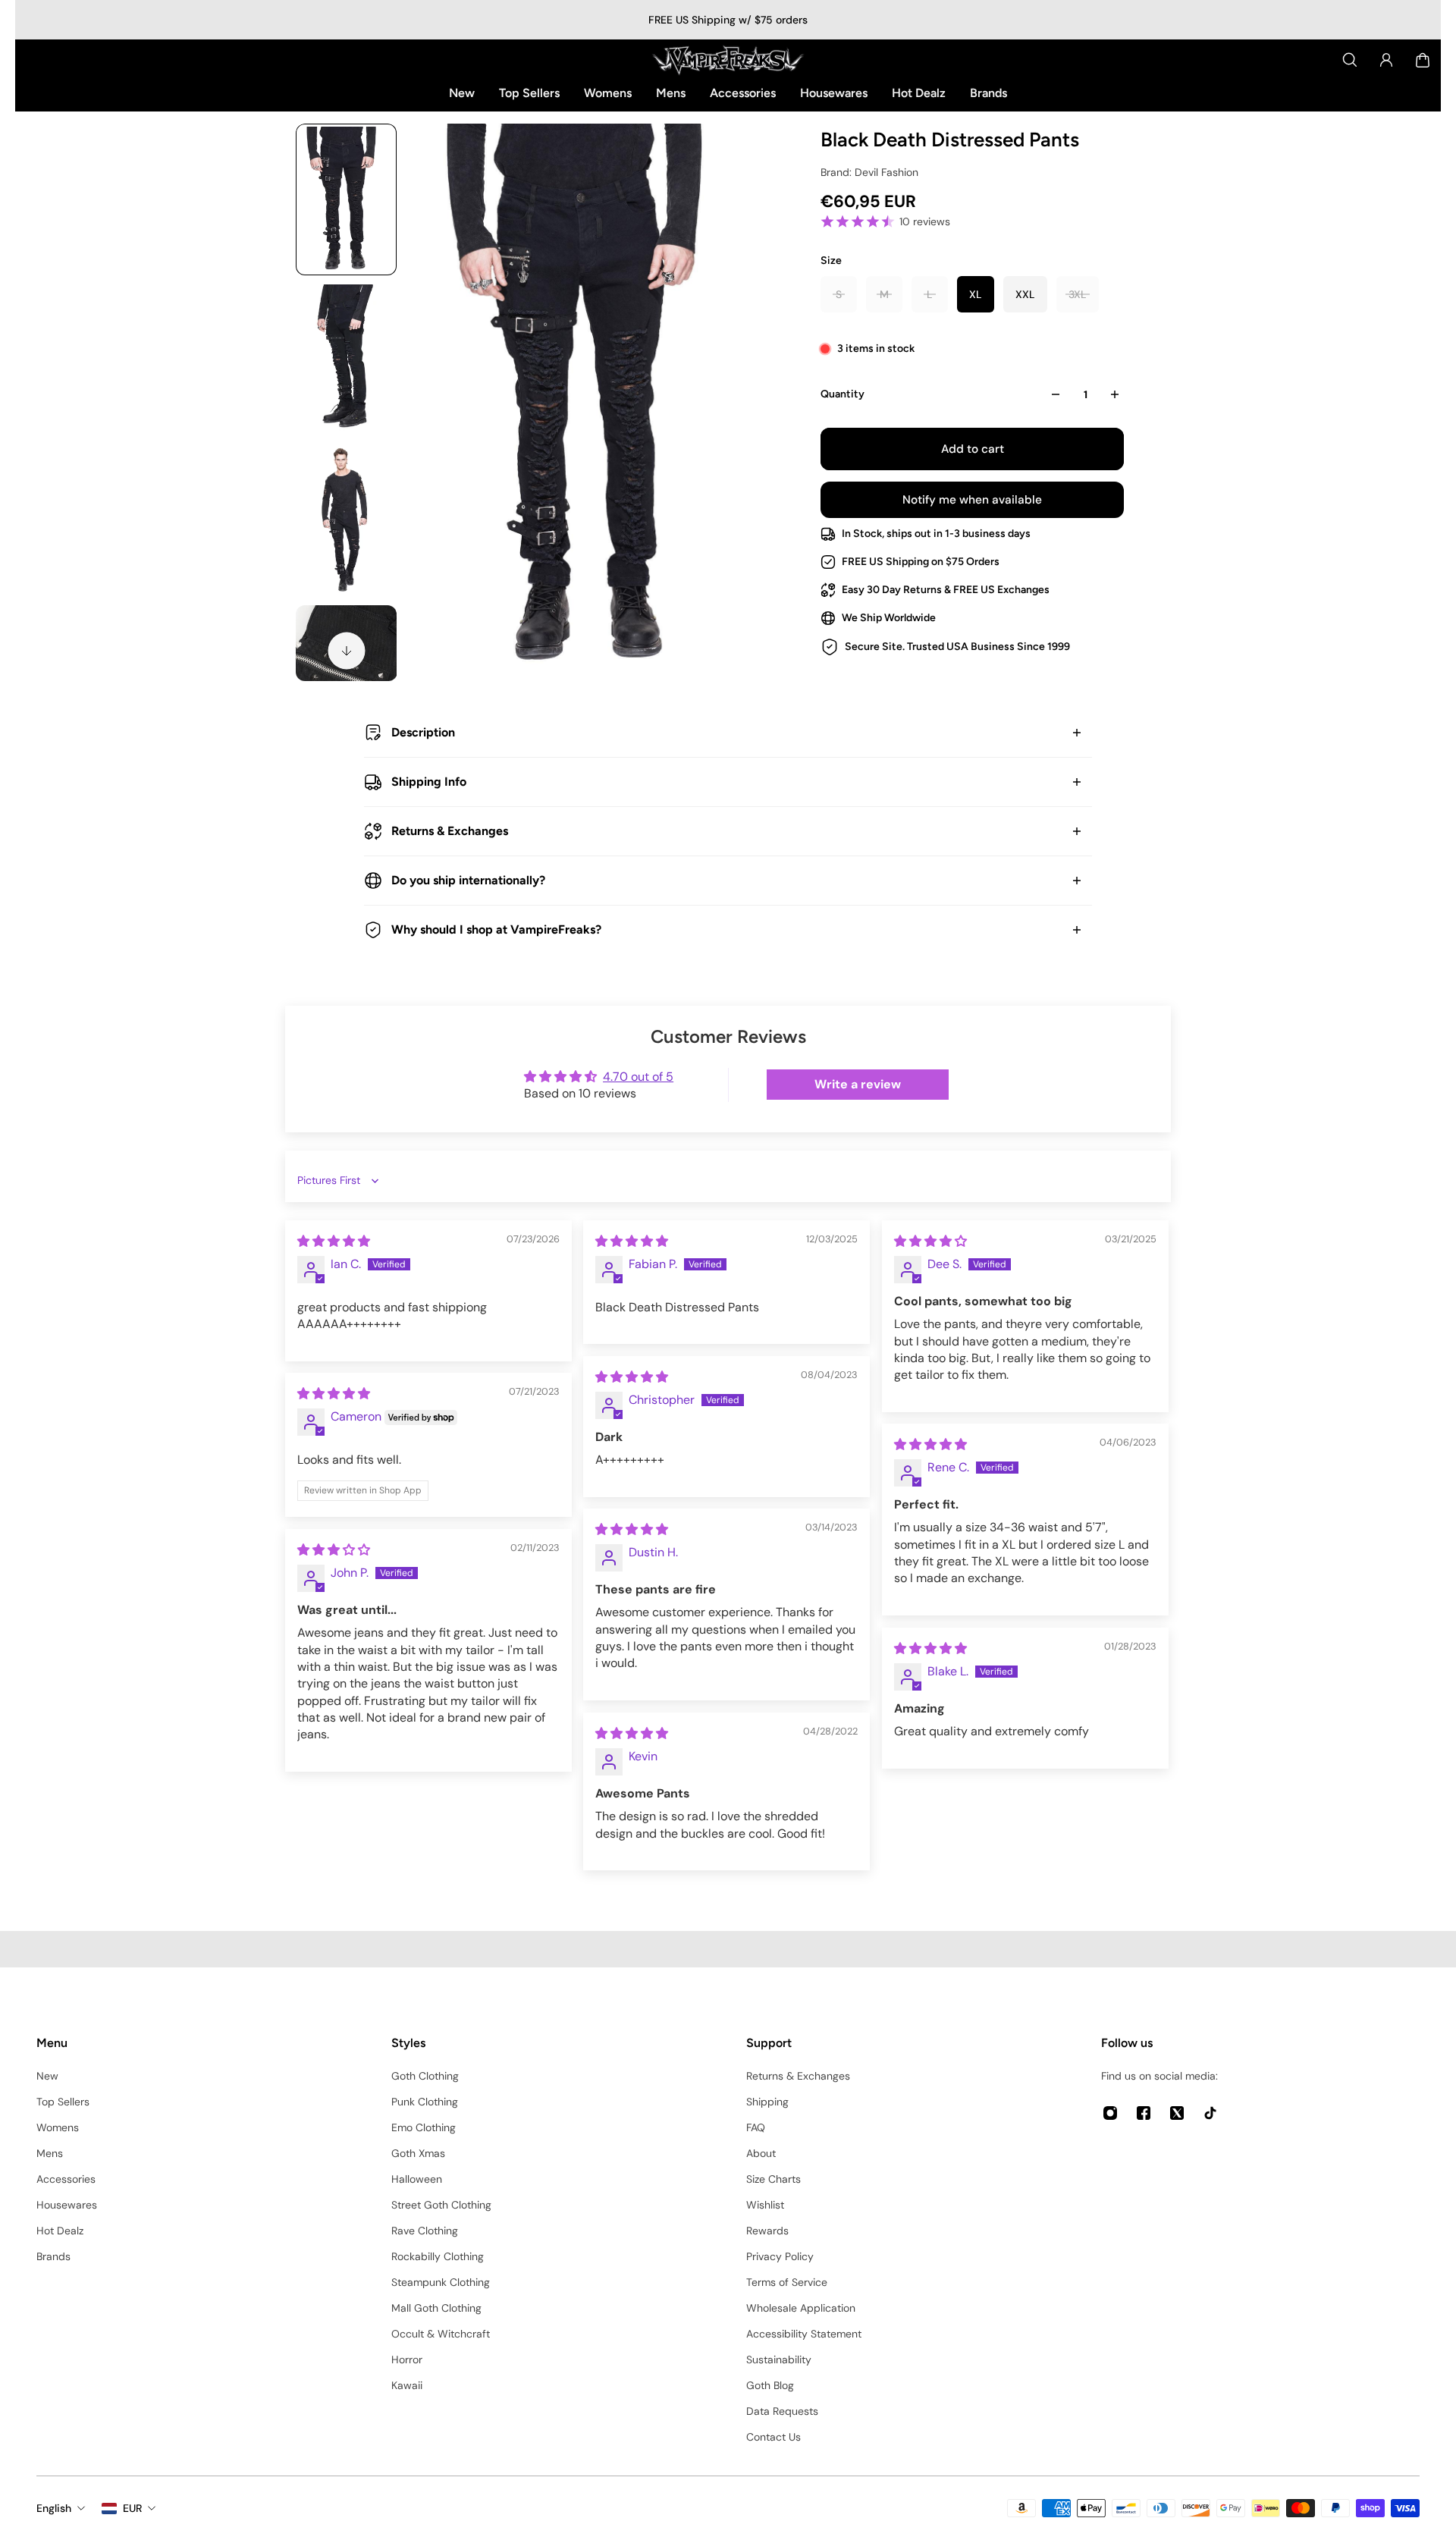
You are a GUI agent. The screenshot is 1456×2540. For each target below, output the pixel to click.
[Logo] (728, 60)
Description (423, 732)
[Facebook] (1144, 2113)
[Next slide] (347, 651)
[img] (334, 1241)
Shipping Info (429, 782)
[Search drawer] (1350, 60)
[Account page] (1386, 60)
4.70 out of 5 (638, 1077)
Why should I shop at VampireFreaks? (496, 929)
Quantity (843, 394)
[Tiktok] (1210, 2113)
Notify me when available (972, 500)
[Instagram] (1110, 2113)
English (54, 2508)
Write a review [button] (858, 1084)
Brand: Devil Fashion (869, 172)
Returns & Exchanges (450, 831)
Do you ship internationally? (468, 880)
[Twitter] (1177, 2113)
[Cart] (1423, 60)
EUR (132, 2508)
